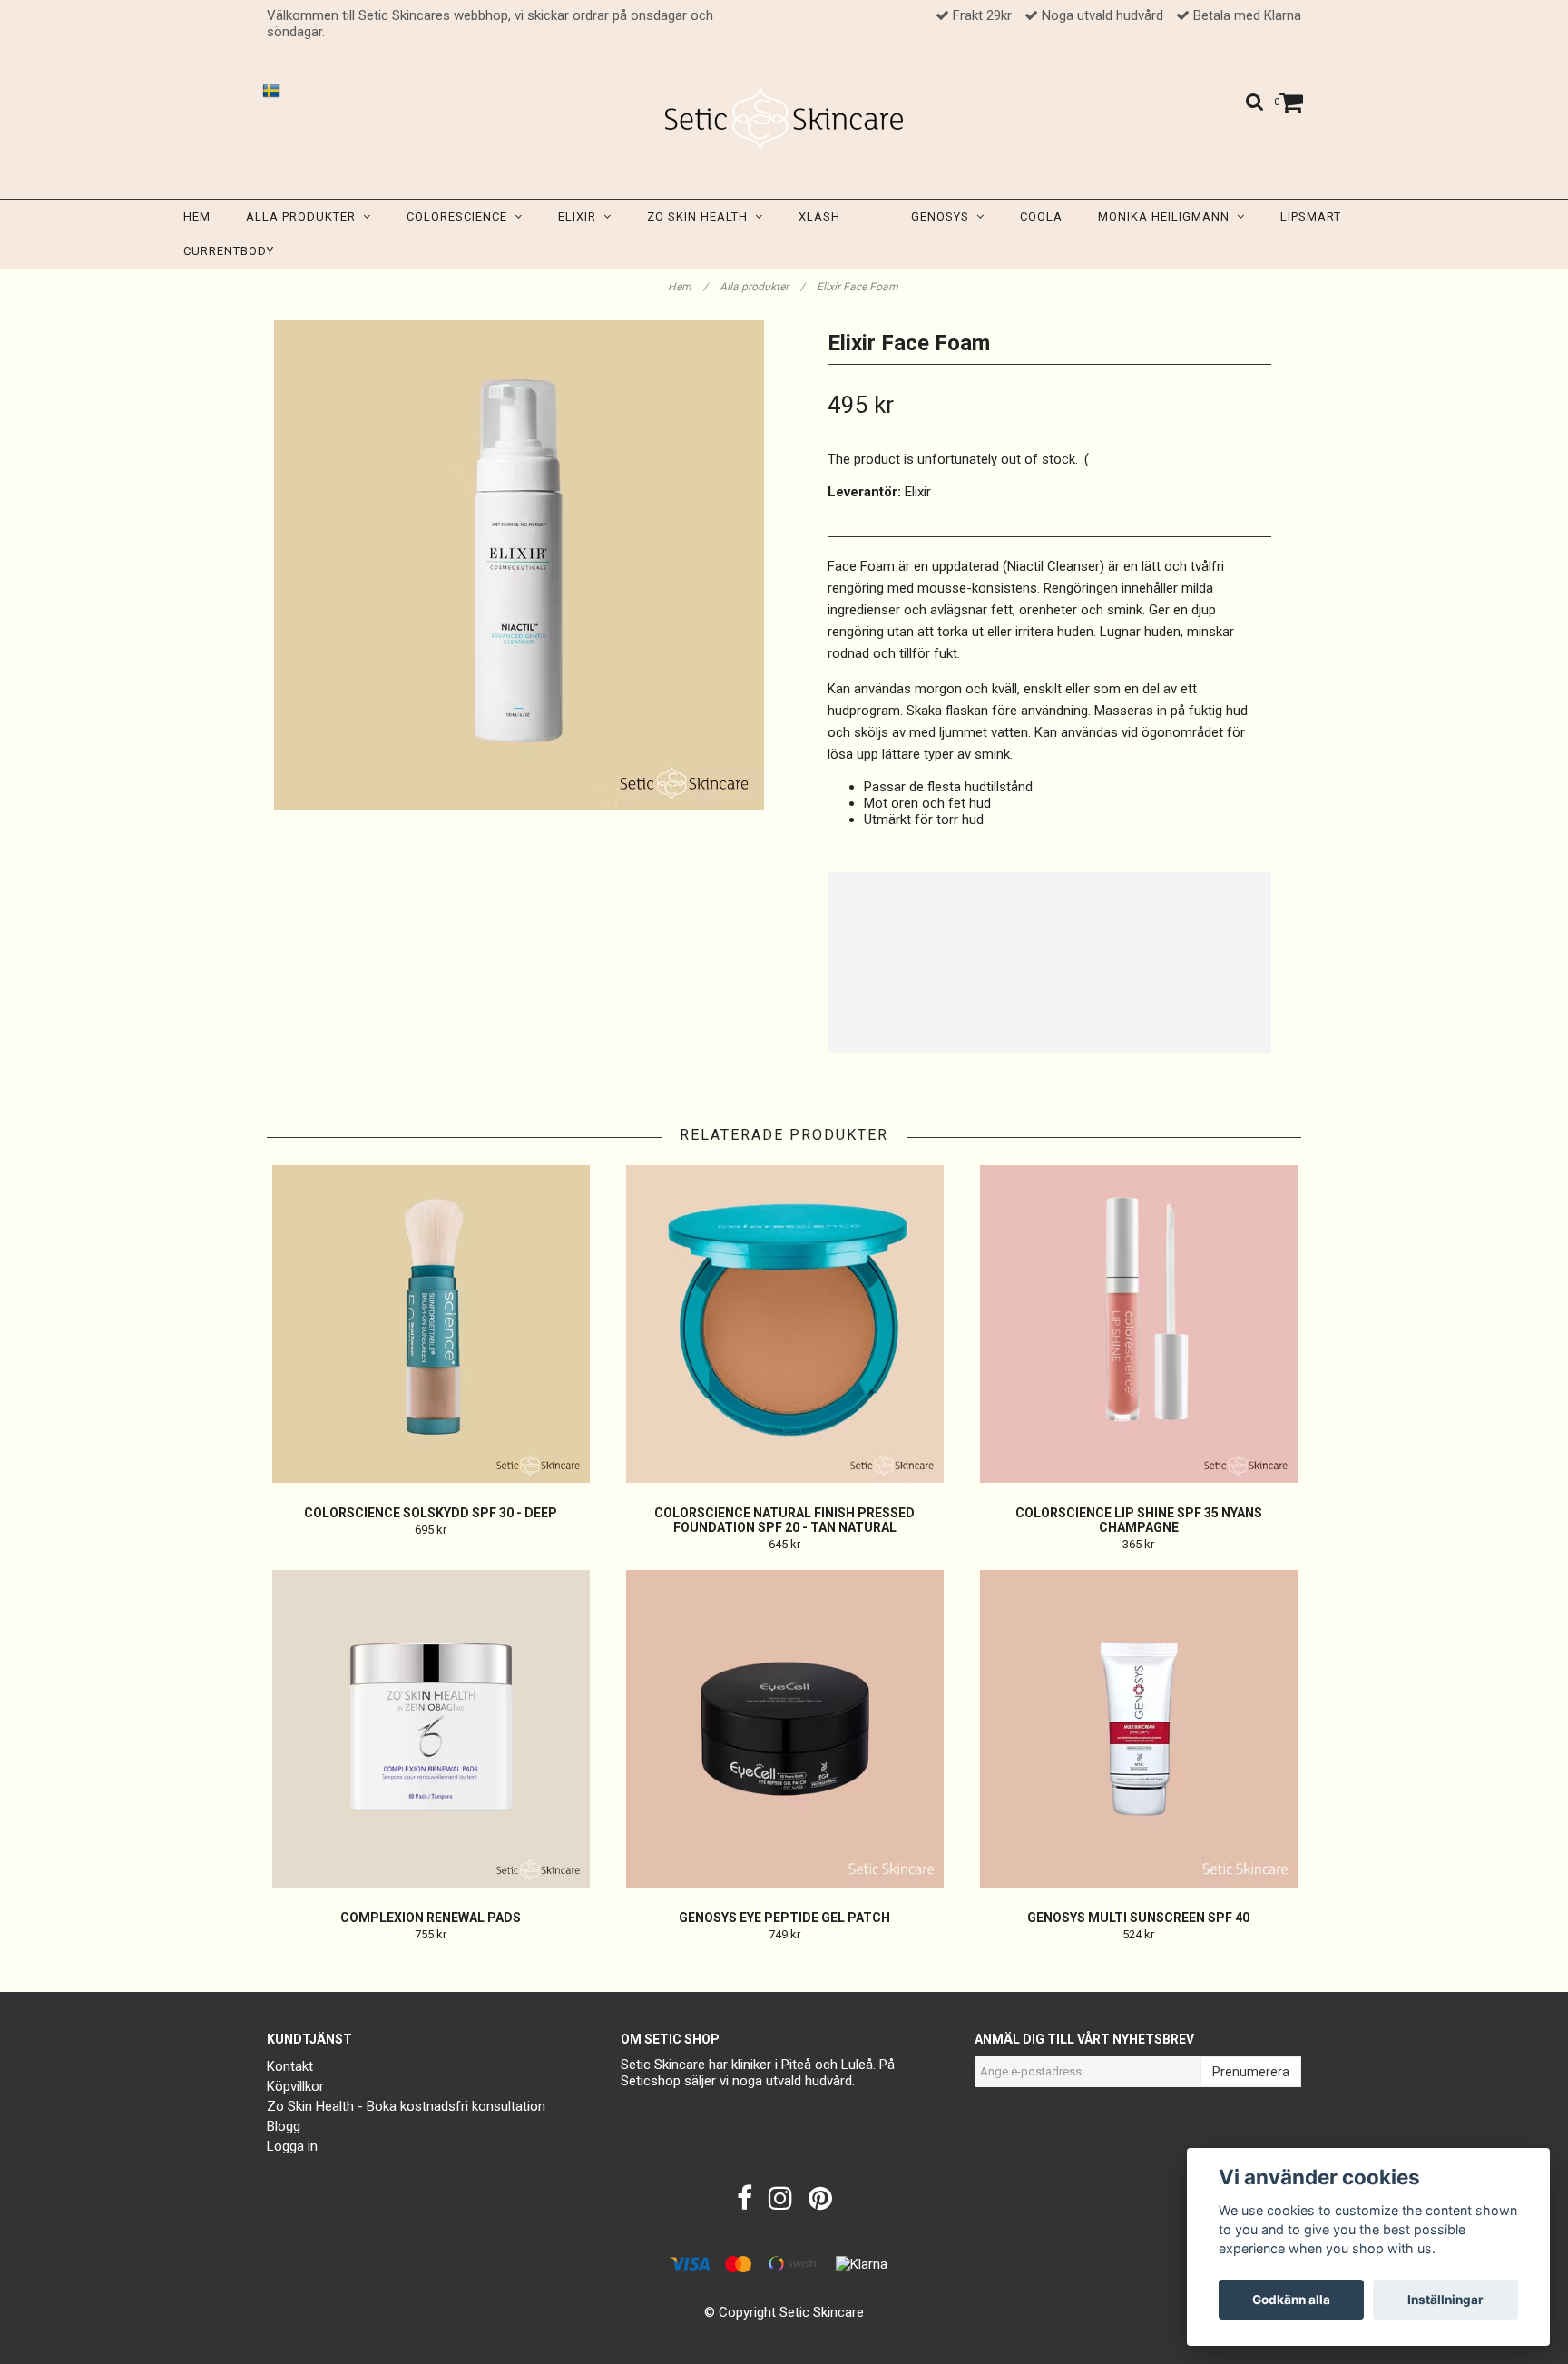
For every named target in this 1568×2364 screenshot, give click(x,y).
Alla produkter (304, 216)
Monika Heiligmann (1167, 216)
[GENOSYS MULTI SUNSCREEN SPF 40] (1138, 1729)
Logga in (292, 2146)
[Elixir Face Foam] (519, 565)
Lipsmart (1311, 216)
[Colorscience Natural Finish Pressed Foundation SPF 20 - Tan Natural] (784, 1324)
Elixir (581, 216)
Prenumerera (1251, 2072)
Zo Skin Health (701, 216)
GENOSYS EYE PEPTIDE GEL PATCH (784, 1918)
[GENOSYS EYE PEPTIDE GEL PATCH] (784, 1729)
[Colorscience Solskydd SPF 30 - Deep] (431, 1324)
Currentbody (229, 251)
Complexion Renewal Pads (431, 1918)
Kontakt (290, 2066)
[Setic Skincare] (784, 119)
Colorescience (461, 216)
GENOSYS (944, 216)
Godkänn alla (1291, 2300)
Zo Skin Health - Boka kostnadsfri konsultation (406, 2106)
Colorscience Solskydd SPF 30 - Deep (431, 1513)
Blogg (284, 2126)
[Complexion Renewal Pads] (431, 1729)
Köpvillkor (295, 2086)
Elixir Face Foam (859, 287)
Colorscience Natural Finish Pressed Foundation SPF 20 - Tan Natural (784, 1520)
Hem (197, 216)
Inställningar (1445, 2300)
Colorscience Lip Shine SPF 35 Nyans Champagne (1139, 1520)
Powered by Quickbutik (784, 2330)
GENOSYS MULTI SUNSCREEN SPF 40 (1138, 1918)
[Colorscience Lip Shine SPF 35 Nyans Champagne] (1138, 1324)
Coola (1041, 216)
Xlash (819, 216)
